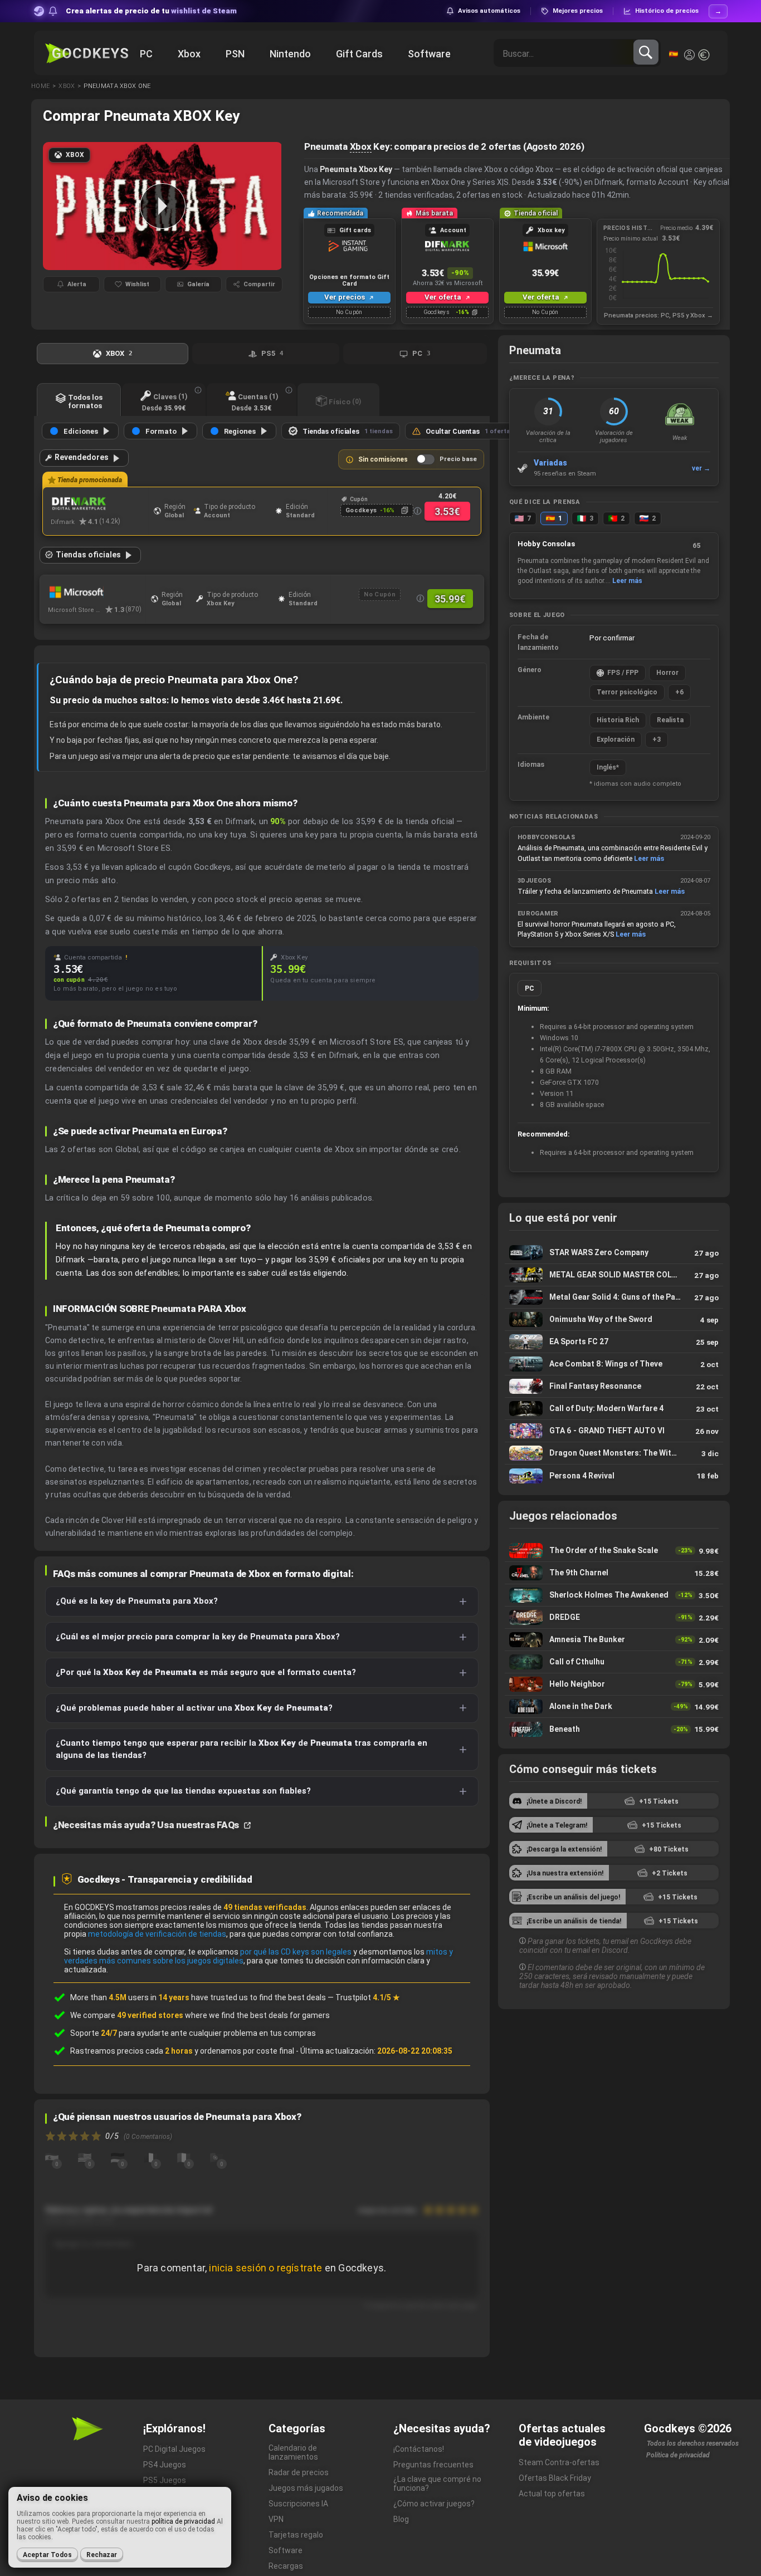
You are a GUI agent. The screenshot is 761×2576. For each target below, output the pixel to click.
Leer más (627, 581)
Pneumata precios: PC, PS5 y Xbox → (658, 315)
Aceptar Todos (47, 2555)
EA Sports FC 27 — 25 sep (614, 1342)
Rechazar (102, 2555)
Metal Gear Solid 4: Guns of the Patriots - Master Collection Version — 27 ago (614, 1297)
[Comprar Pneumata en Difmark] (99, 504)
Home (40, 86)
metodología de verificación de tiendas (157, 1934)
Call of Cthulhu (614, 1662)
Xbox (67, 86)
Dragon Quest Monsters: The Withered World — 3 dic (614, 1453)
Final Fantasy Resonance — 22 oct (614, 1386)
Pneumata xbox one (117, 86)
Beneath (614, 1729)
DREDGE (614, 1617)
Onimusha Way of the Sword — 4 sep (614, 1319)
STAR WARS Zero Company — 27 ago (614, 1253)
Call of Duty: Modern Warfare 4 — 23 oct (614, 1409)
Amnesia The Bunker (614, 1640)
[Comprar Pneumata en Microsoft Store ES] (97, 592)
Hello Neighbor (614, 1684)
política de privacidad (183, 2521)
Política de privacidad (678, 2455)
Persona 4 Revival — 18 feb (614, 1476)
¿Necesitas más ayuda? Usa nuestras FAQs (147, 1825)
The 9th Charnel (614, 1573)
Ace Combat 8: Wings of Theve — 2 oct (614, 1364)
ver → (701, 468)
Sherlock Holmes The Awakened (614, 1595)
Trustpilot (368, 1997)
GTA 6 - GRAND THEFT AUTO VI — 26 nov (614, 1431)
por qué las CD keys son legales (296, 1952)
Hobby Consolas (546, 544)
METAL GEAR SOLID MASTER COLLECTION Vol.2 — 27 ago (614, 1275)
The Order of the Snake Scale (614, 1551)
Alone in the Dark (614, 1706)
